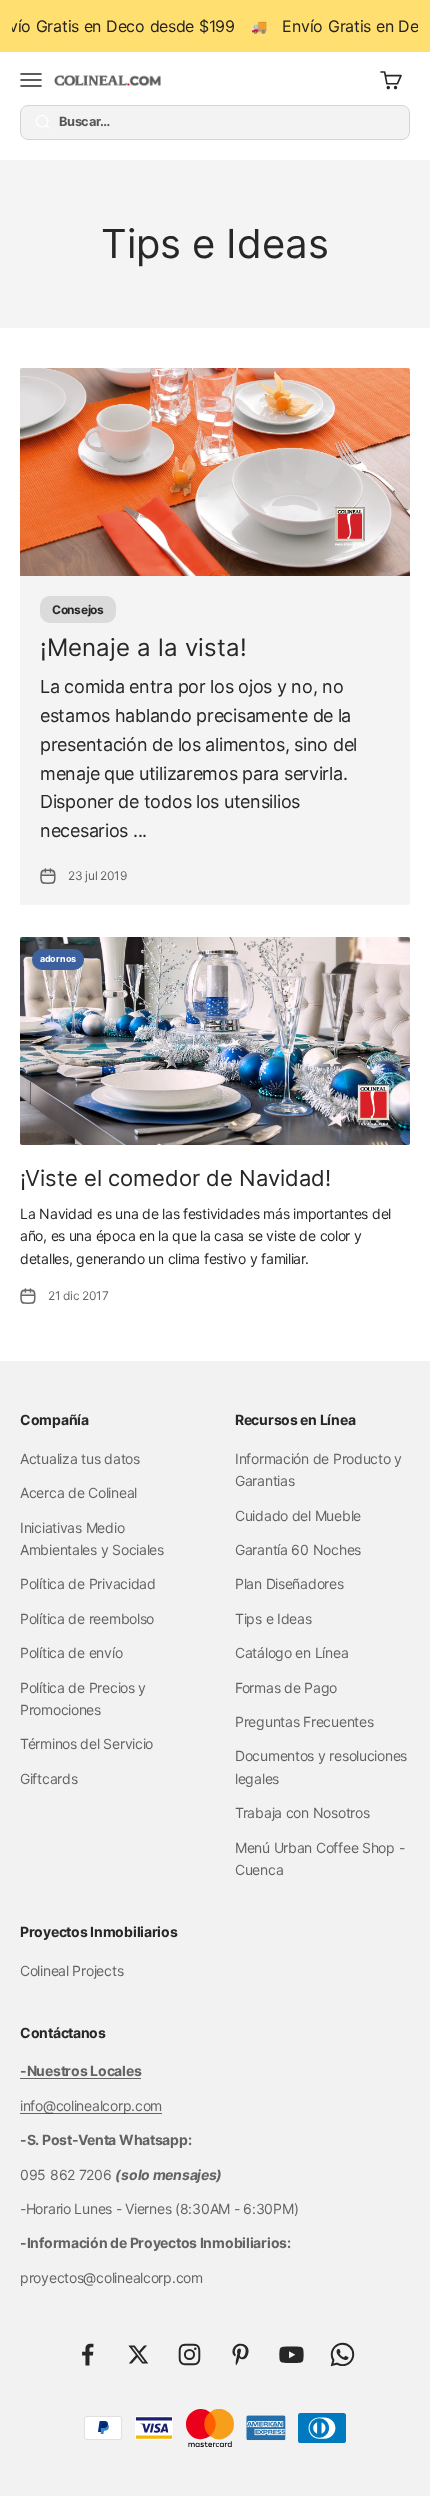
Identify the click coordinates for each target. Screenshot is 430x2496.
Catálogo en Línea (291, 1652)
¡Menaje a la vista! (143, 647)
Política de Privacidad (88, 1583)
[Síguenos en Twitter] (138, 2354)
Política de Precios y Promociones (83, 1698)
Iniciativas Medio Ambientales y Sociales (92, 1538)
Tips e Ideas (273, 1618)
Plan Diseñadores (289, 1583)
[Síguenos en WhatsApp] (342, 2354)
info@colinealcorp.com (91, 2105)
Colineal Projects (71, 1970)
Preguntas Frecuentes (304, 1721)
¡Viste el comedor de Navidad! (175, 1178)
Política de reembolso (87, 1618)
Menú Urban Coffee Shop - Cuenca (319, 1858)
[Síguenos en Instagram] (189, 2354)
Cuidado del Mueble (298, 1515)
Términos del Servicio (86, 1743)
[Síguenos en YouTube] (291, 2354)
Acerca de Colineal (78, 1492)
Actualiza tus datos (80, 1458)
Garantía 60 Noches (298, 1549)
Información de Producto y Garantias (318, 1469)
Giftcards (48, 1778)
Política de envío (71, 1652)
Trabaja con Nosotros (302, 1812)
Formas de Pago (286, 1687)
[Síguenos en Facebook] (87, 2354)
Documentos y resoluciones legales (321, 1766)
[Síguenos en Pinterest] (240, 2354)
